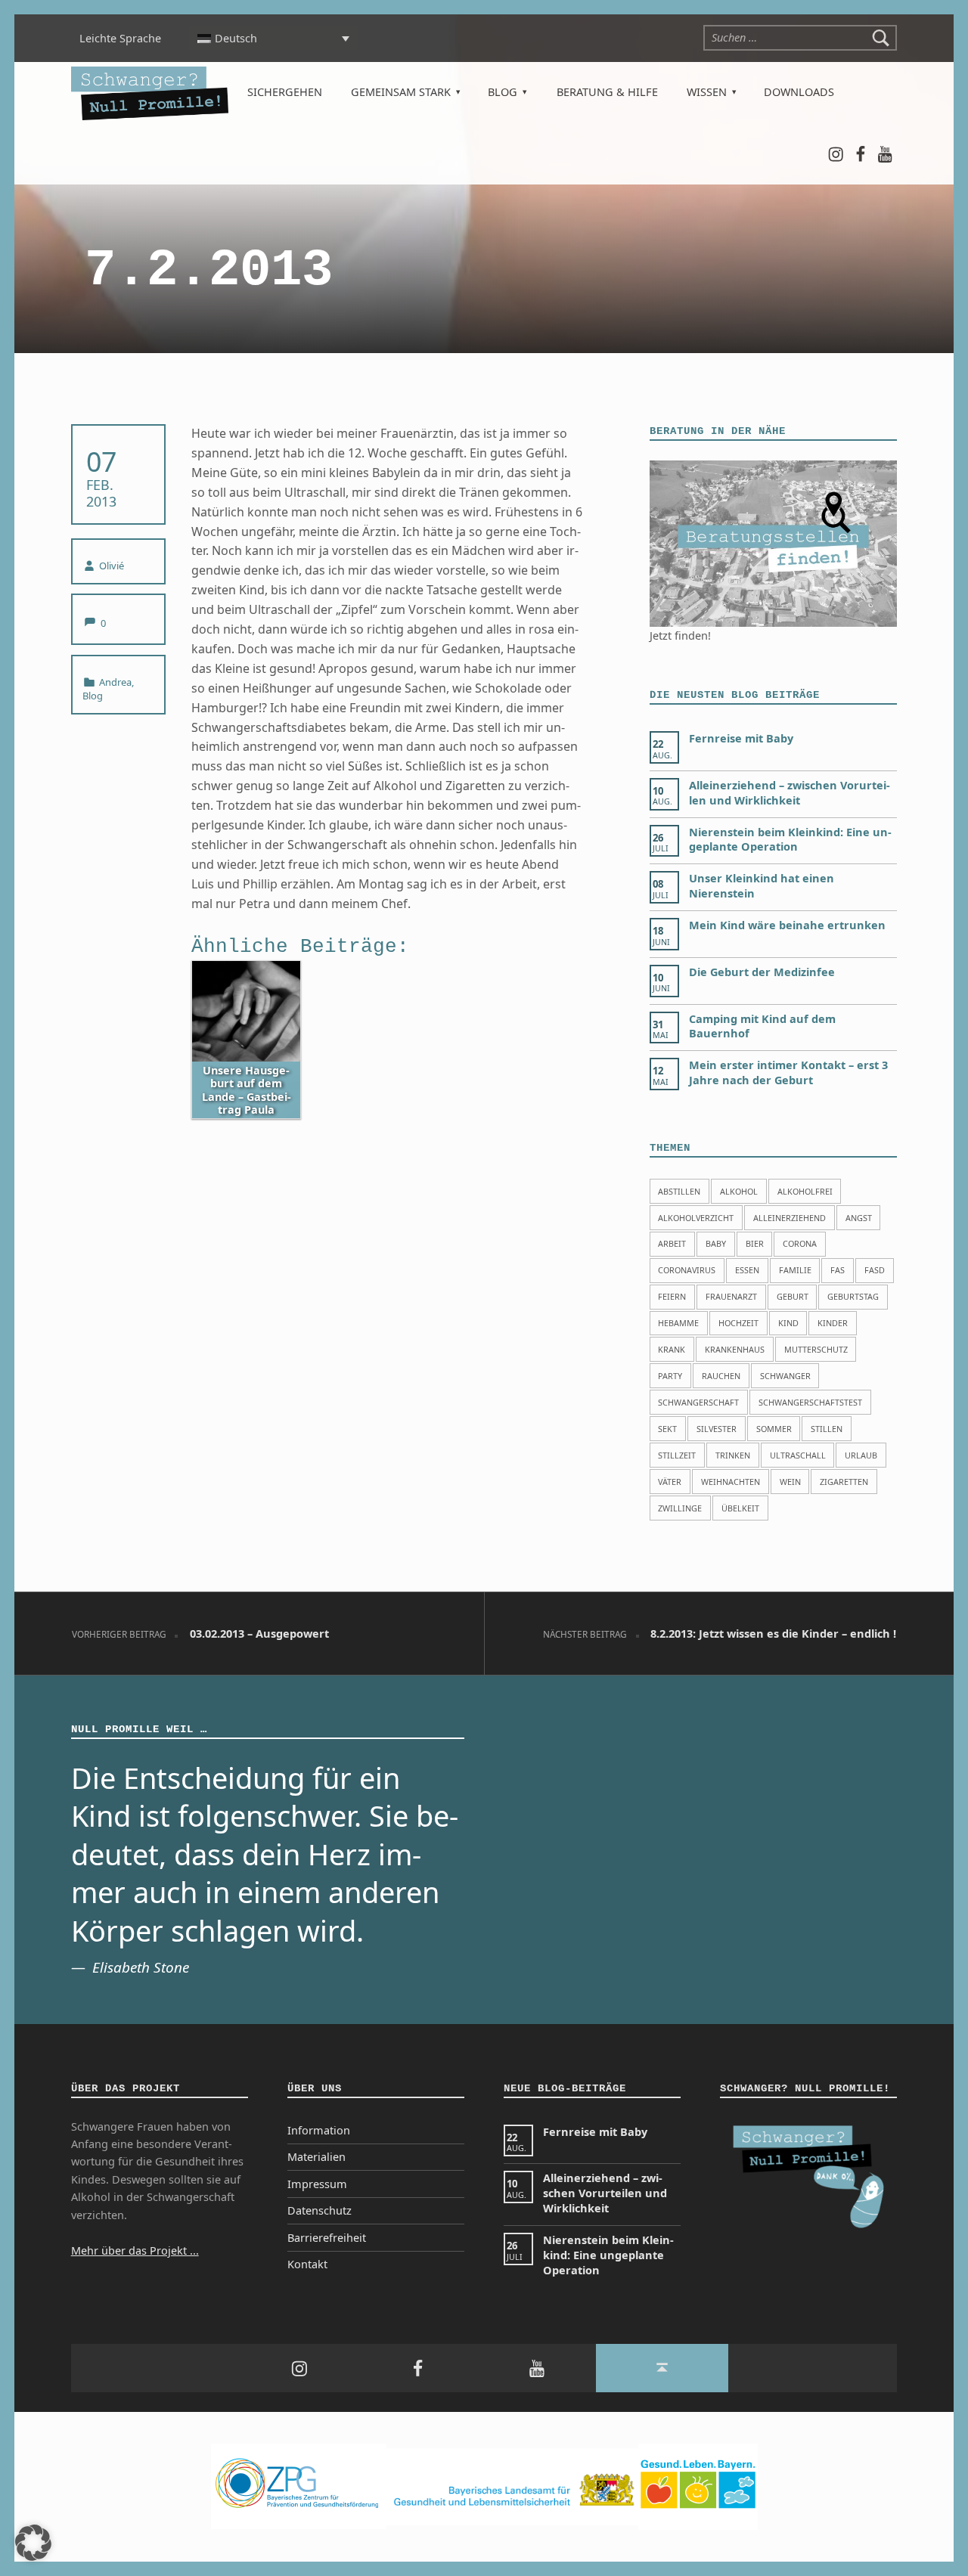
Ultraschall (798, 1455)
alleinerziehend (790, 1218)
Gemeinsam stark (401, 92)
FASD (875, 1270)
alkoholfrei (805, 1191)
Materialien (316, 2157)
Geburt (793, 1296)
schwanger (785, 1376)
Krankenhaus (735, 1349)
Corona (800, 1243)
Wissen (707, 92)
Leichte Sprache (120, 38)
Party (670, 1376)
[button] (33, 2543)
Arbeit (672, 1243)
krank (672, 1349)
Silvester (717, 1429)
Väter (670, 1482)
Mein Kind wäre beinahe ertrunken (787, 925)
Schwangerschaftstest (810, 1402)
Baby (716, 1243)
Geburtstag (853, 1296)
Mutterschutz (816, 1349)
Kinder (833, 1323)
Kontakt (307, 2264)
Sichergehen (285, 92)
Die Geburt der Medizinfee (762, 972)
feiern (672, 1296)
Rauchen (721, 1376)
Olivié (112, 566)
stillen (827, 1429)
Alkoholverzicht (696, 1218)
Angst (859, 1218)
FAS (838, 1270)
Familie (795, 1270)
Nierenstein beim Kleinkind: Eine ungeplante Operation (790, 840)
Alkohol (739, 1191)
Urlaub (861, 1455)
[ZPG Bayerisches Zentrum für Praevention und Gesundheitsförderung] (299, 2486)
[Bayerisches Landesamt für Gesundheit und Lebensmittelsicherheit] (512, 2486)
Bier (755, 1243)
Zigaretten (844, 1482)
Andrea (115, 682)
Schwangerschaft (698, 1402)
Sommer (774, 1429)
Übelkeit (740, 1508)
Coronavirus (687, 1270)
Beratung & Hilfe (607, 92)
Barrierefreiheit (327, 2238)
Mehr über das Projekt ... (135, 2251)
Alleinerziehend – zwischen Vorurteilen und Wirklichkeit (790, 793)
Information (319, 2130)
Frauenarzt (731, 1296)
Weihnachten (731, 1482)
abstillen (679, 1191)
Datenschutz (320, 2210)
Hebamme (678, 1323)
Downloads (799, 92)
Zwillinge (680, 1508)
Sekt (667, 1429)
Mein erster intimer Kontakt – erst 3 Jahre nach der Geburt (788, 1073)
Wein (790, 1482)
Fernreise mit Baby (741, 738)
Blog (503, 92)
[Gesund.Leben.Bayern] (698, 2486)
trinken (733, 1455)
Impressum (317, 2184)
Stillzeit (677, 1455)
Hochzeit (738, 1323)
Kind (788, 1323)
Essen (747, 1270)
